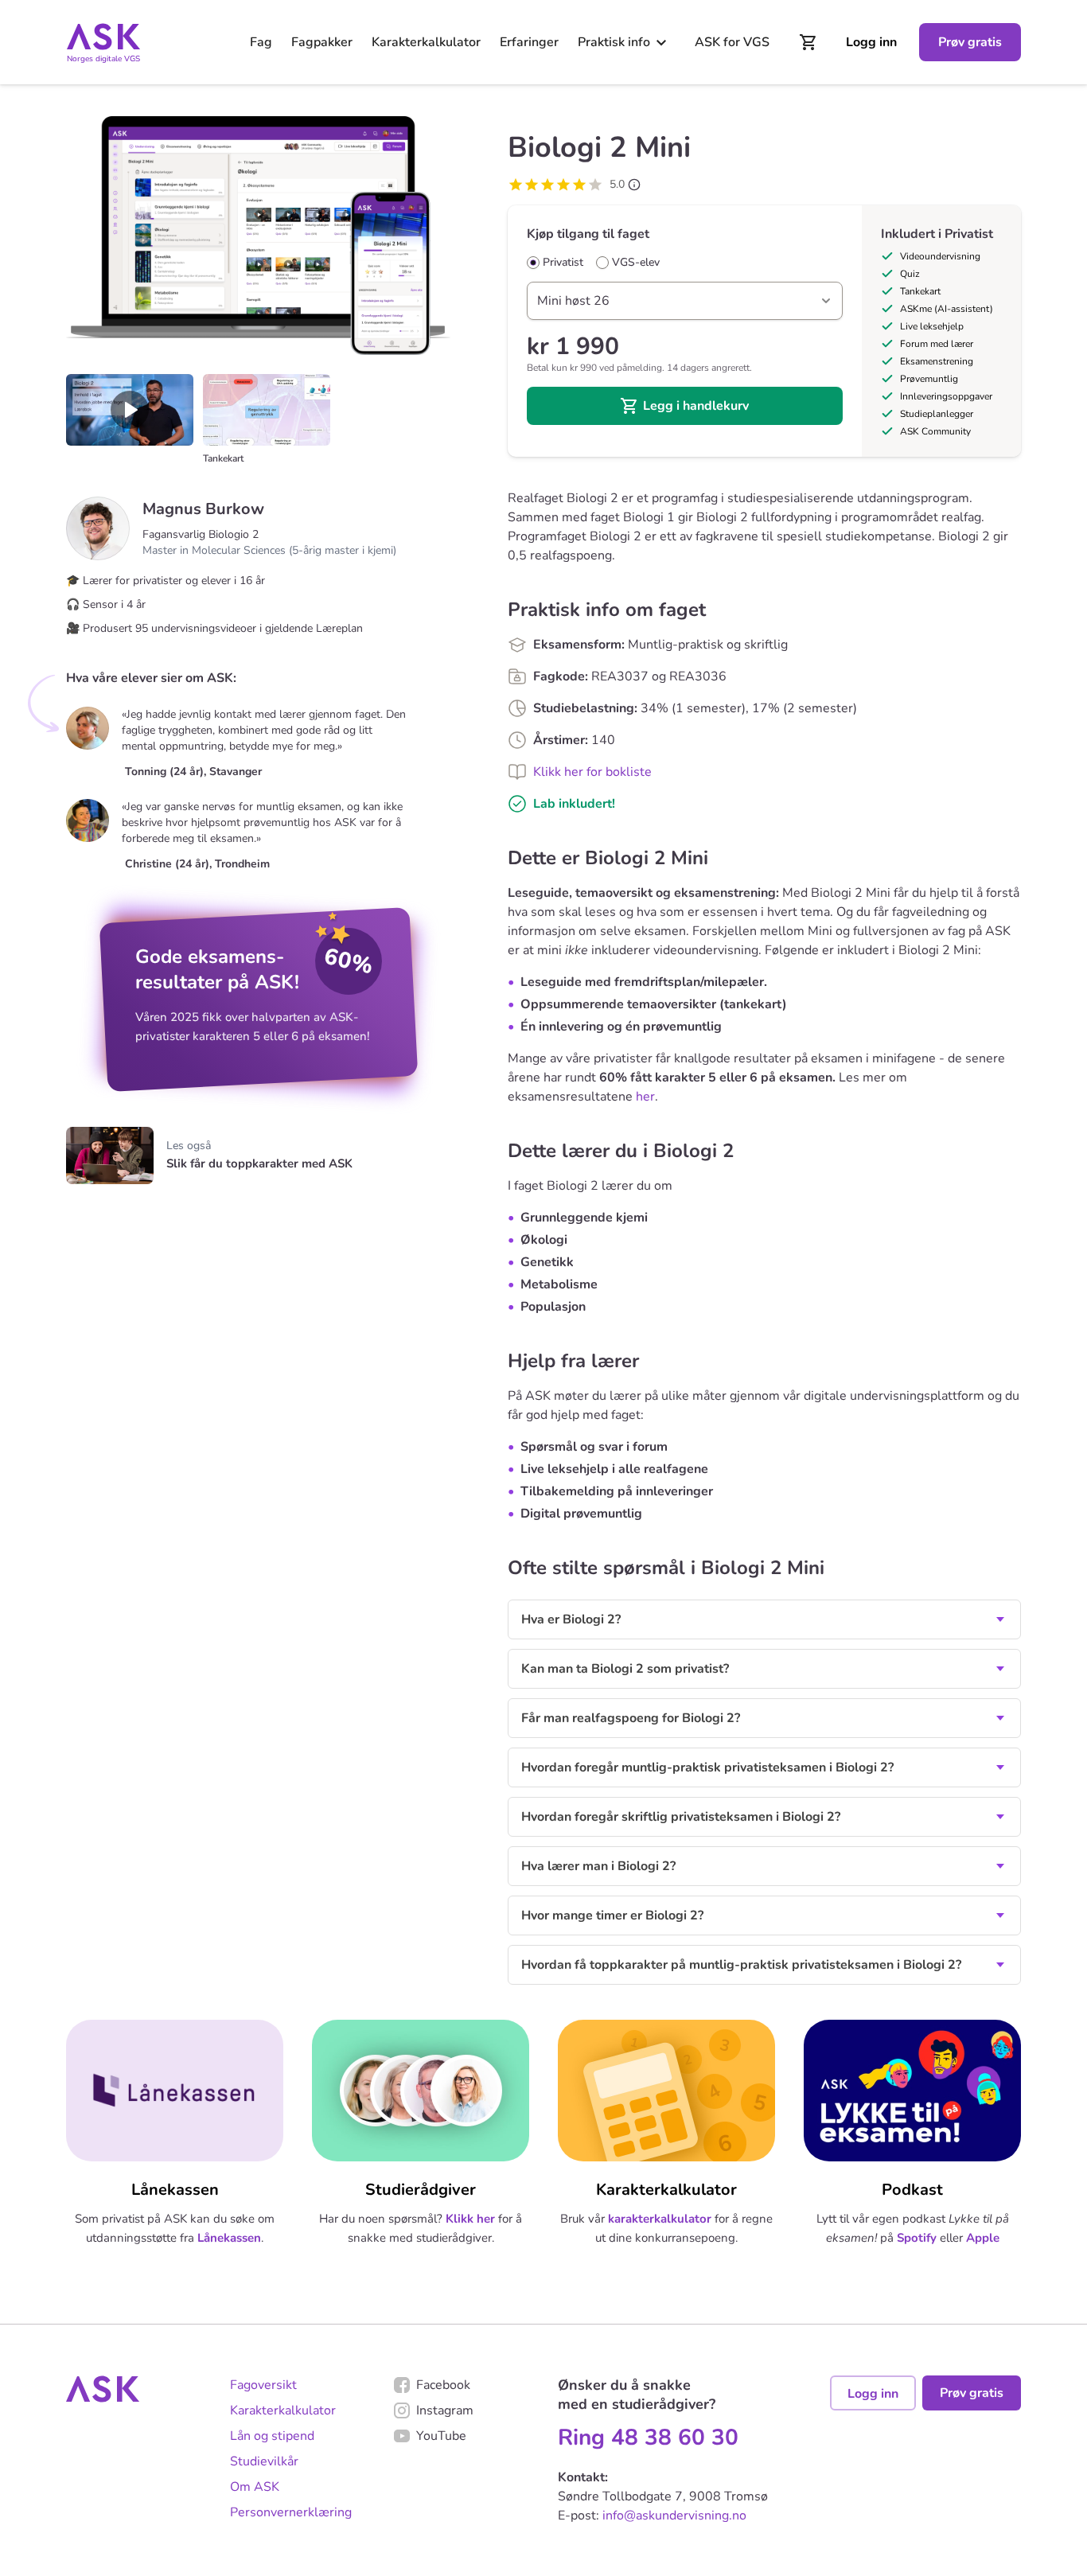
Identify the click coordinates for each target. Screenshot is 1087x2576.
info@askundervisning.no (674, 2516)
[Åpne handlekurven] (808, 42)
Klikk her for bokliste (592, 772)
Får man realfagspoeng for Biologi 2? (631, 1718)
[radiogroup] (685, 263)
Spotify (917, 2238)
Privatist (563, 263)
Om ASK (255, 2487)
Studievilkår (264, 2461)
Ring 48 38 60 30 (648, 2438)
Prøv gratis (970, 42)
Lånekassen (229, 2238)
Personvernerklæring (291, 2512)
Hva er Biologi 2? (571, 1619)
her (645, 1097)
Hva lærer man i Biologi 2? (598, 1866)
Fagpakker (322, 42)
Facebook (443, 2385)
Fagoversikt (263, 2385)
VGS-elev (636, 263)
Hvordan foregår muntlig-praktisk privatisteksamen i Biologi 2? (707, 1767)
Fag (261, 42)
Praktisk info (614, 42)
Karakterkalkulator (426, 42)
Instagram (445, 2410)
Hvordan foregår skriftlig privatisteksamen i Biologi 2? (681, 1817)
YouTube (441, 2436)
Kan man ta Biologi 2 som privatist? (625, 1669)
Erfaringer (529, 42)
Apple (983, 2238)
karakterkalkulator (660, 2219)
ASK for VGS (732, 42)
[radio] (533, 263)
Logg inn (871, 42)
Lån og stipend (272, 2436)
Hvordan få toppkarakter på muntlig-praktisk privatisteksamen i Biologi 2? (741, 1965)
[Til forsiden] (103, 37)
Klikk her (470, 2219)
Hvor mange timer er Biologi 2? (612, 1915)
